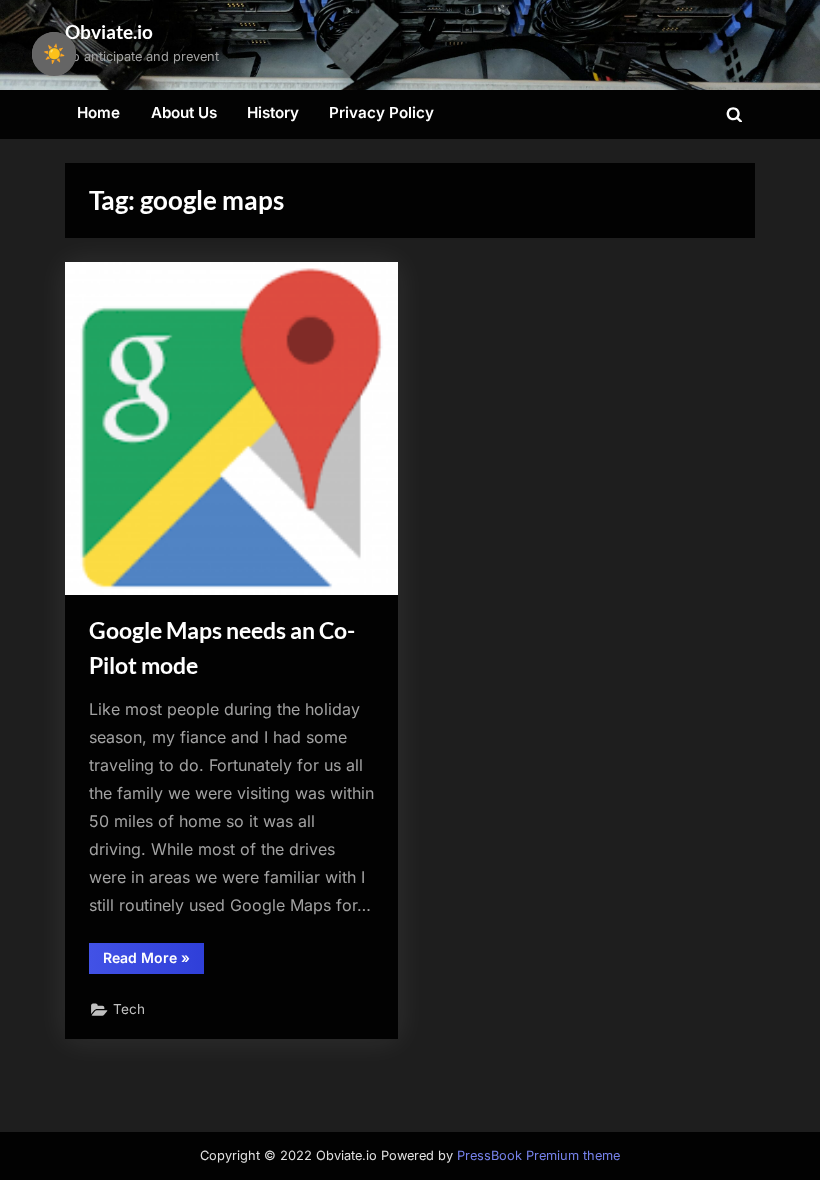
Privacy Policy (381, 112)
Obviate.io (109, 31)
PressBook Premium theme (538, 1155)
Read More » (153, 961)
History (273, 112)
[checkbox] (54, 54)
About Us (184, 112)
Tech (129, 1009)
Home (98, 112)
